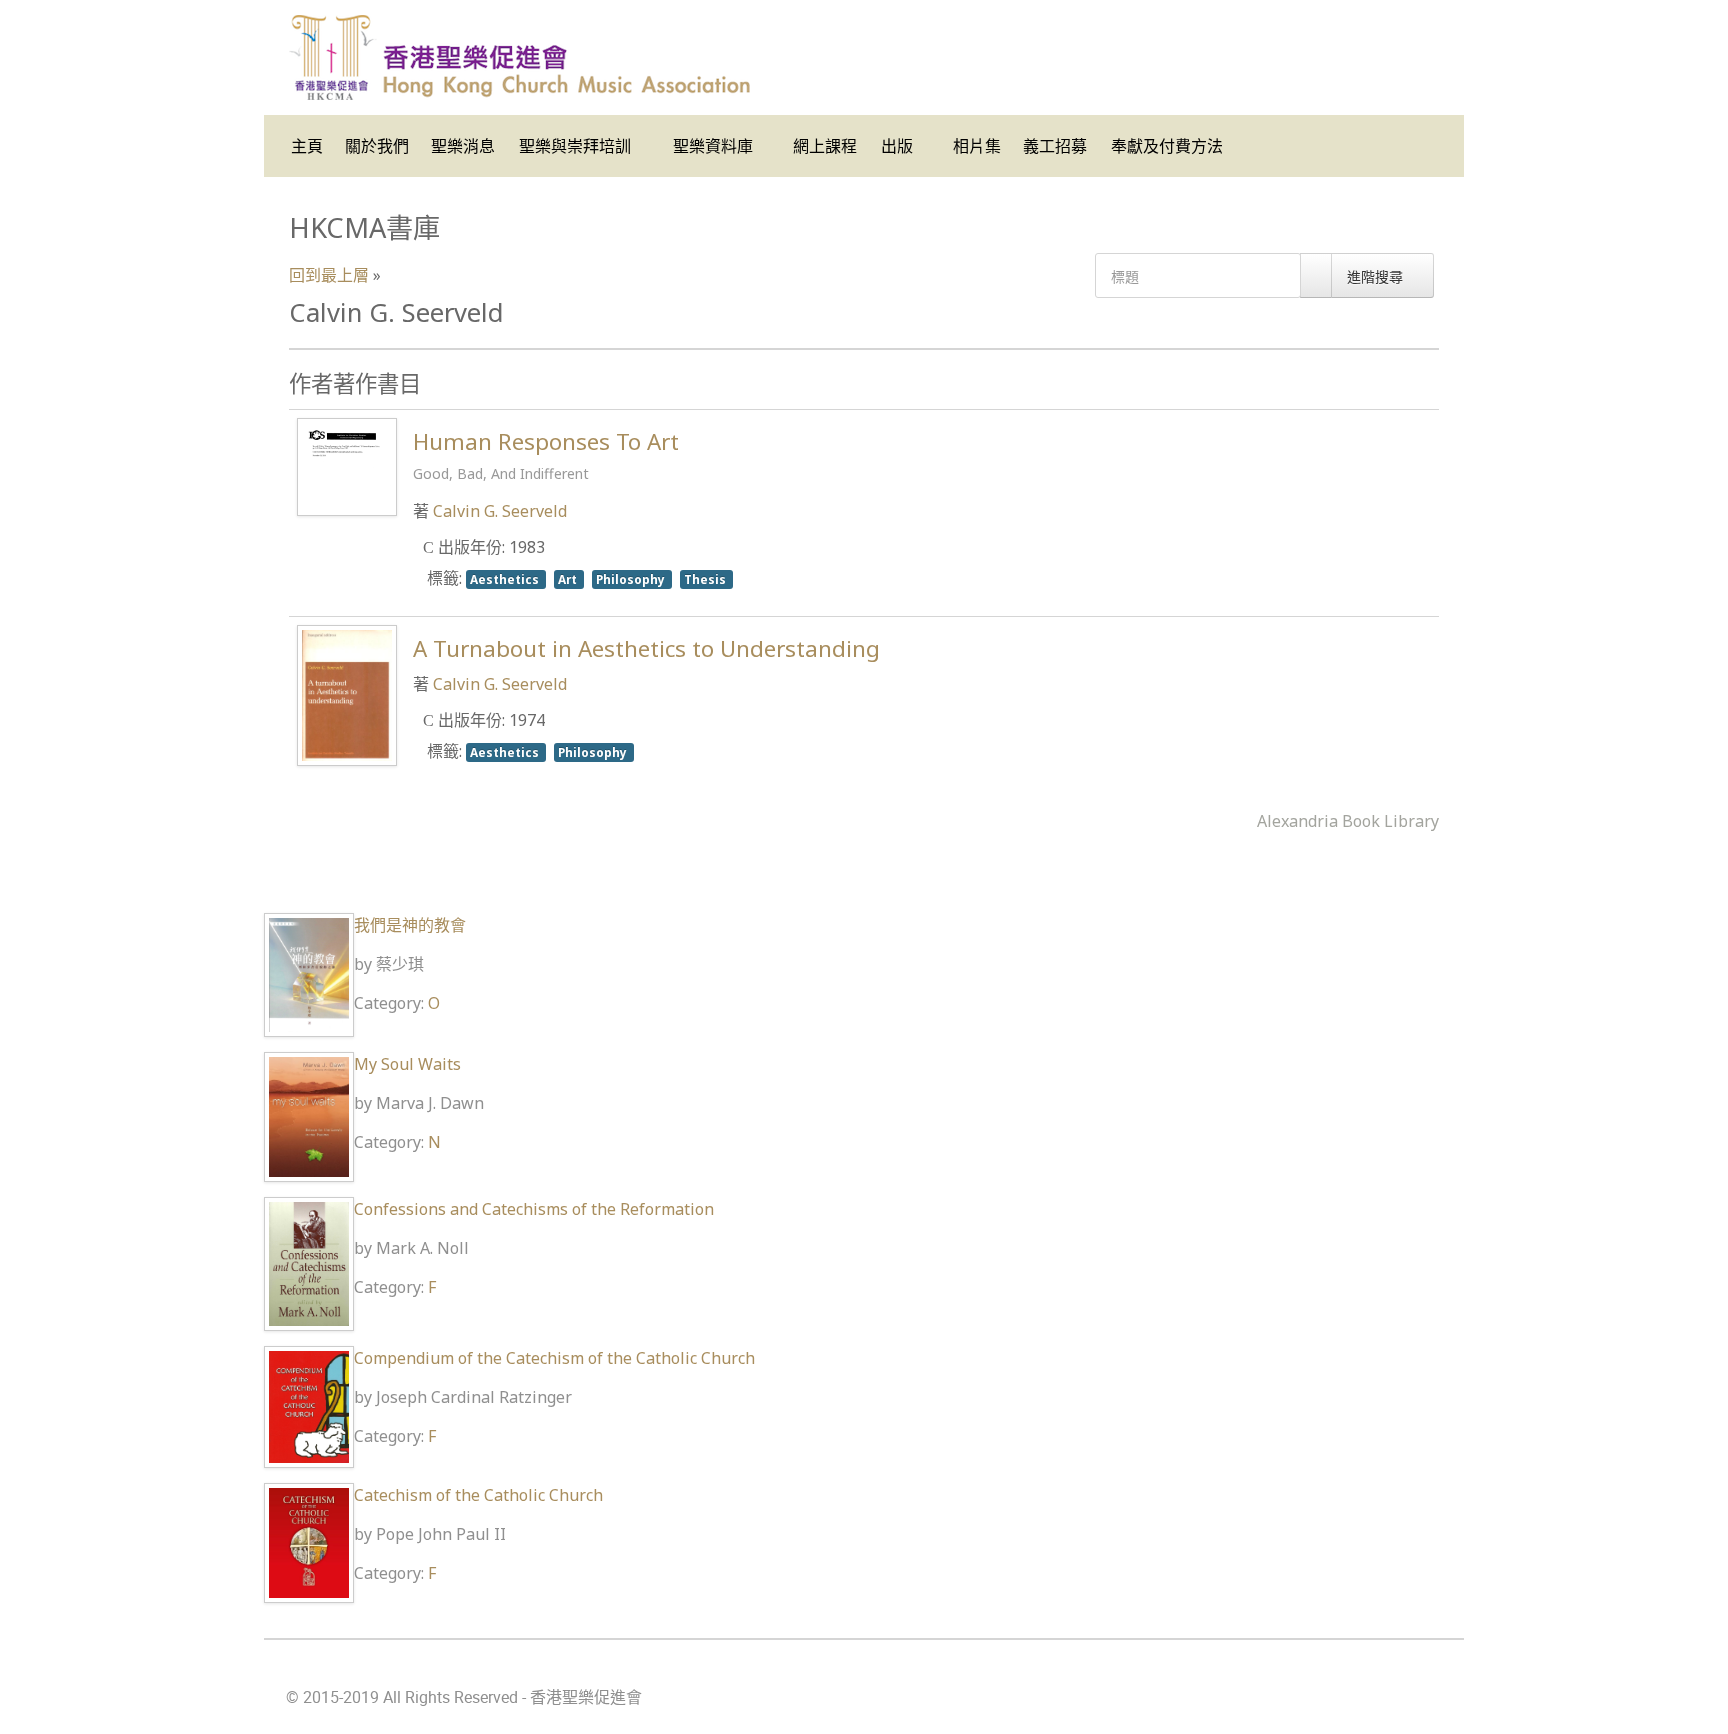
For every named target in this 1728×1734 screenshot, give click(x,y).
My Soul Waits (407, 1064)
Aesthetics (506, 579)
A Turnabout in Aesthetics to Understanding (646, 648)
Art (569, 579)
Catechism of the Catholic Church (478, 1495)
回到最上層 (329, 275)
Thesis (706, 579)
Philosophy (632, 579)
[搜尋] (1316, 275)
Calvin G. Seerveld (500, 511)
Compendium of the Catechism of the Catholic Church (554, 1358)
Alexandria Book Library (1348, 821)
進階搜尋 (1377, 276)
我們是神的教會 (410, 925)
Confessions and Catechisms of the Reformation (534, 1209)
